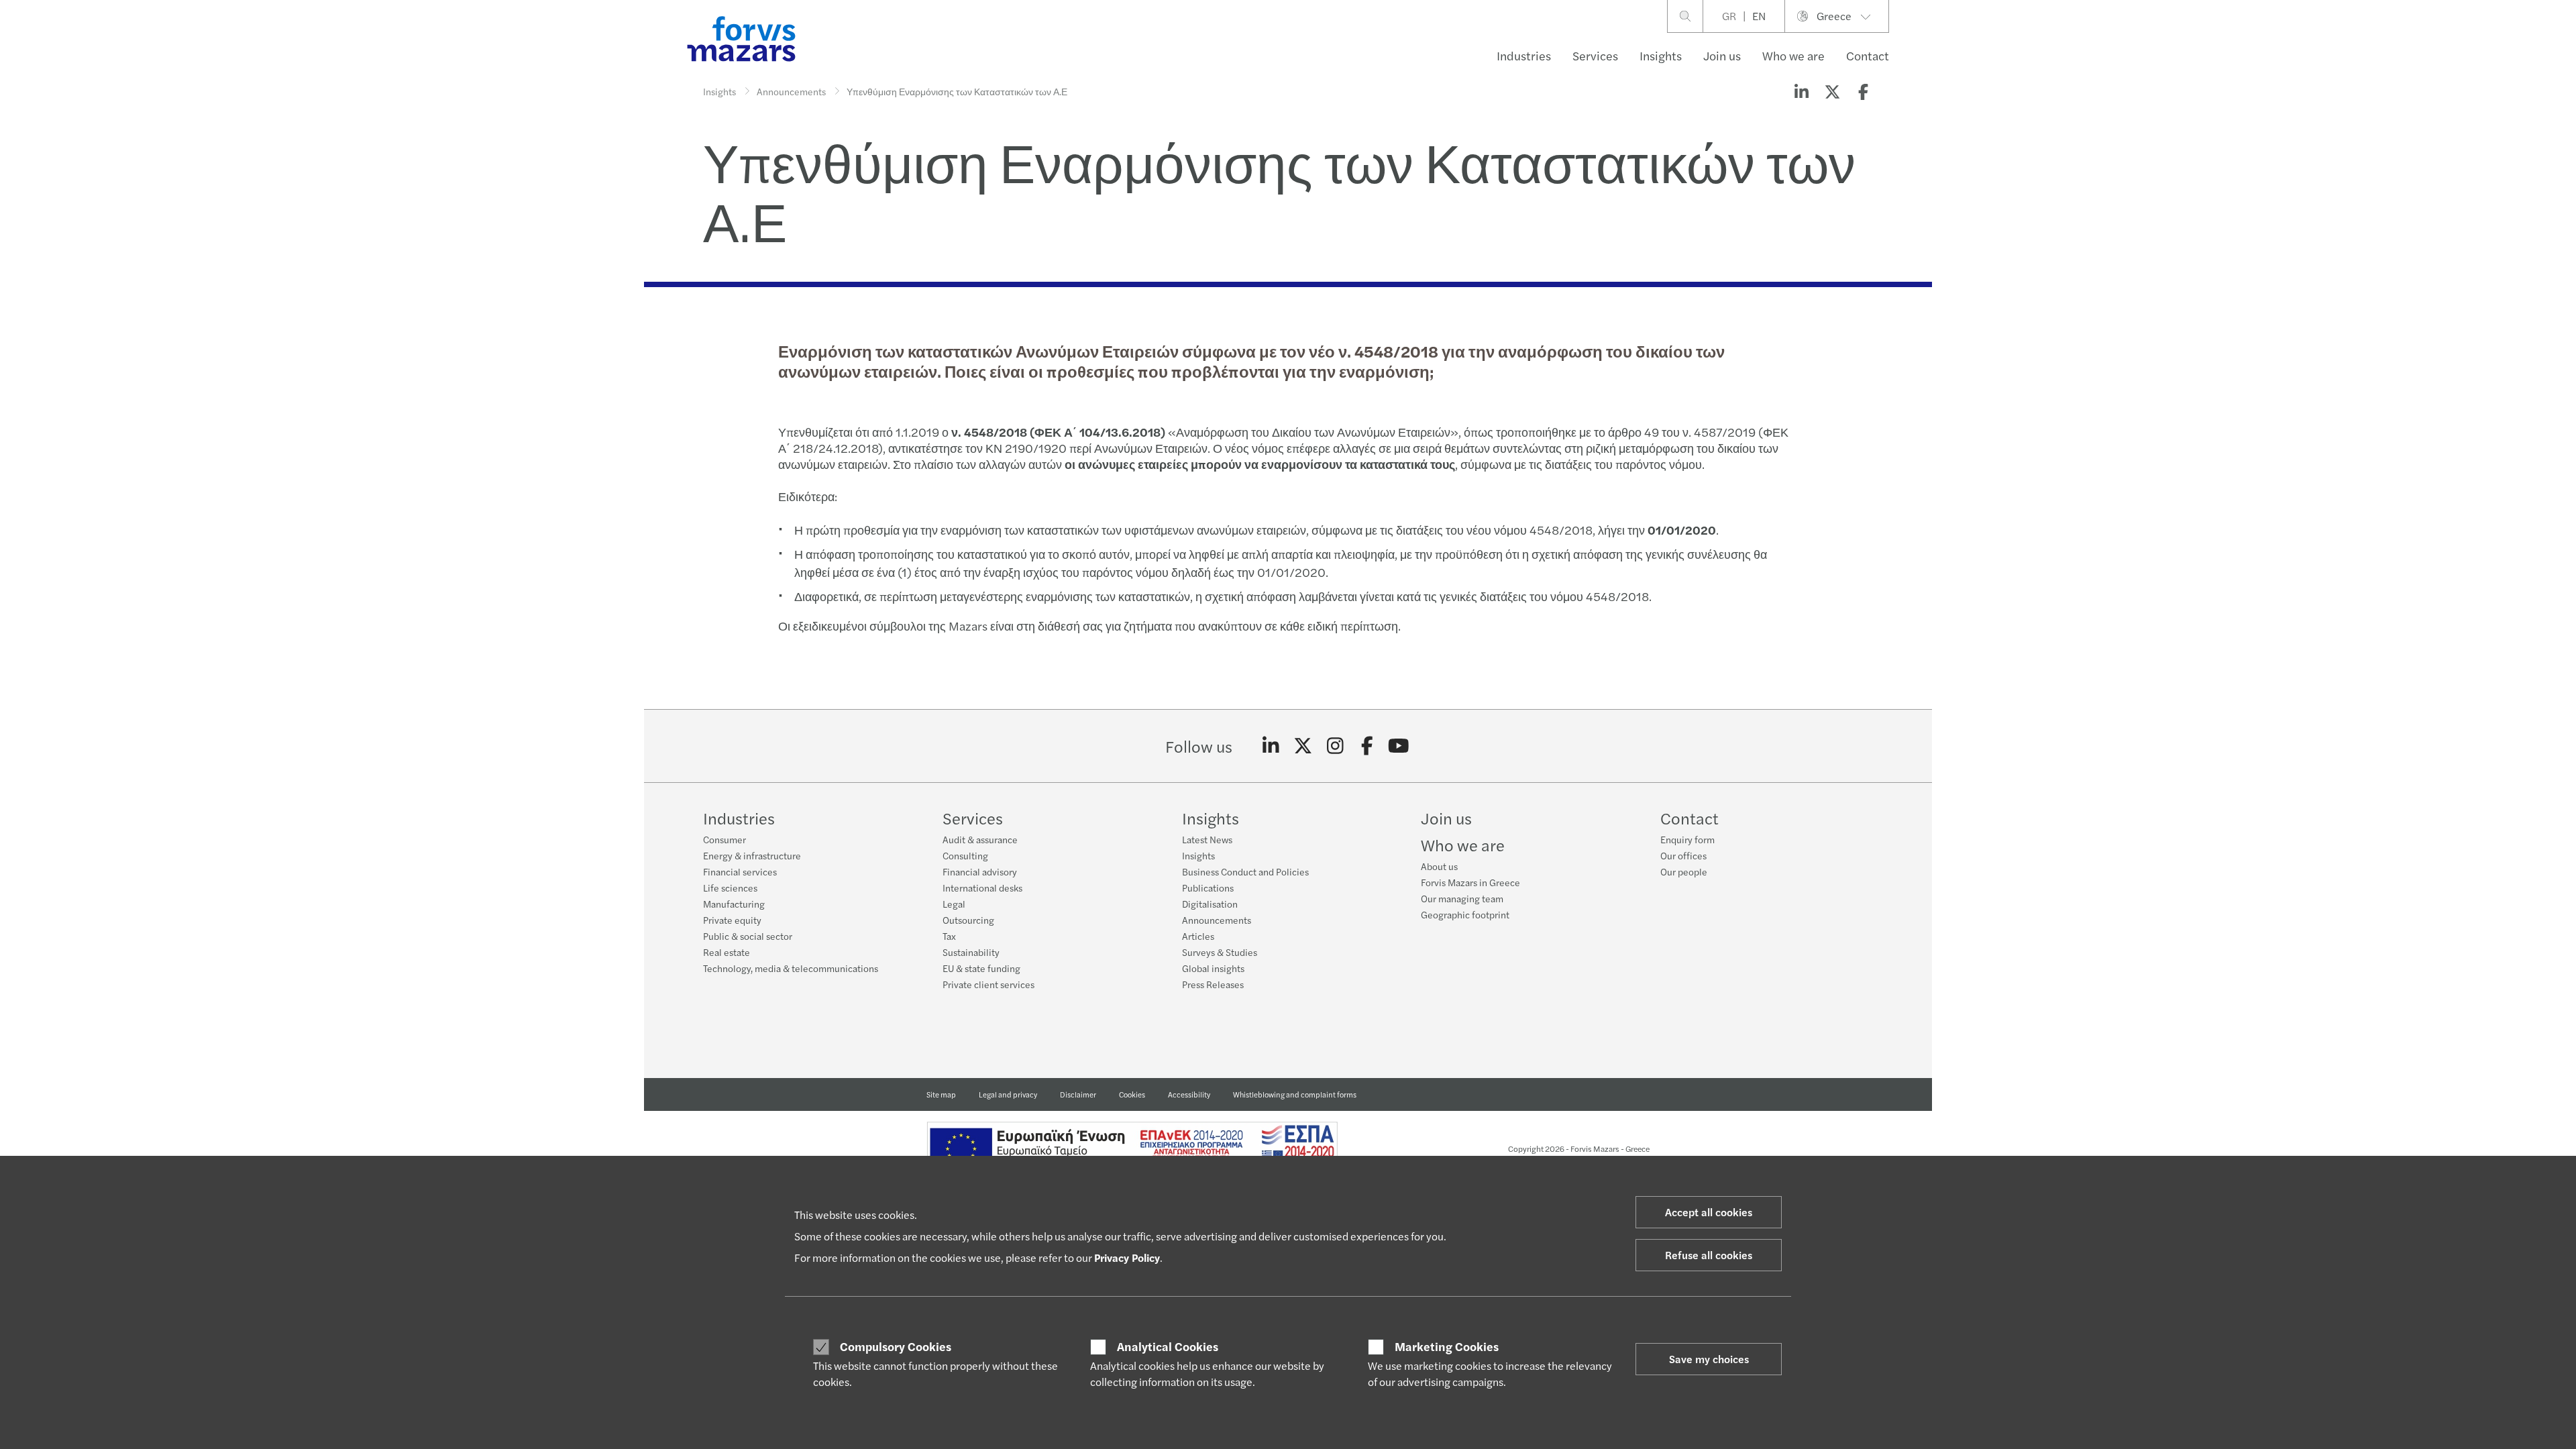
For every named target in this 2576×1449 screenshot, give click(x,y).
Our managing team (1462, 898)
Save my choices (1709, 1359)
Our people (1684, 871)
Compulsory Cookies (896, 1346)
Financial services (740, 871)
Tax (949, 936)
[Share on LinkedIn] (1801, 91)
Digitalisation (1210, 904)
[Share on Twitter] (1832, 91)
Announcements (791, 91)
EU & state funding (981, 968)
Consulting (965, 855)
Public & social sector (748, 936)
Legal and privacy (1008, 1094)
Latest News (1207, 839)
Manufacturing (734, 904)
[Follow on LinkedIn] (1271, 746)
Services (1595, 55)
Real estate (727, 952)
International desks (982, 888)
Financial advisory (980, 871)
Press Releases (1213, 984)
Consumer (724, 839)
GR (1729, 16)
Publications (1208, 888)
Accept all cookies (1709, 1212)
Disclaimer (1078, 1094)
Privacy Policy (1127, 1257)
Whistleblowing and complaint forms (1295, 1094)
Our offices (1683, 855)
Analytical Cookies (1168, 1346)
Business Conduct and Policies (1245, 871)
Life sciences (730, 888)
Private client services (988, 984)
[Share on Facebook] (1863, 91)
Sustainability (971, 952)
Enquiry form (1687, 839)
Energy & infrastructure (752, 855)
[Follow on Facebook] (1367, 746)
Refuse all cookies (1709, 1255)
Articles (1198, 936)
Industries (1524, 55)
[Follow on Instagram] (1335, 746)
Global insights (1213, 968)
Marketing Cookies (1447, 1346)
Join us (1722, 55)
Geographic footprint (1465, 914)
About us (1439, 866)
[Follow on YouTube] (1399, 746)
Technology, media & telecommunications (791, 968)
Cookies (1132, 1094)
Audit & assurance (980, 839)
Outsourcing (968, 920)
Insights (1661, 55)
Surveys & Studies (1220, 952)
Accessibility (1189, 1094)
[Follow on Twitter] (1303, 746)
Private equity (732, 920)
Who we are (1793, 55)
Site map (941, 1094)
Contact (1868, 55)
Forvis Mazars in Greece (1470, 882)
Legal (954, 904)
